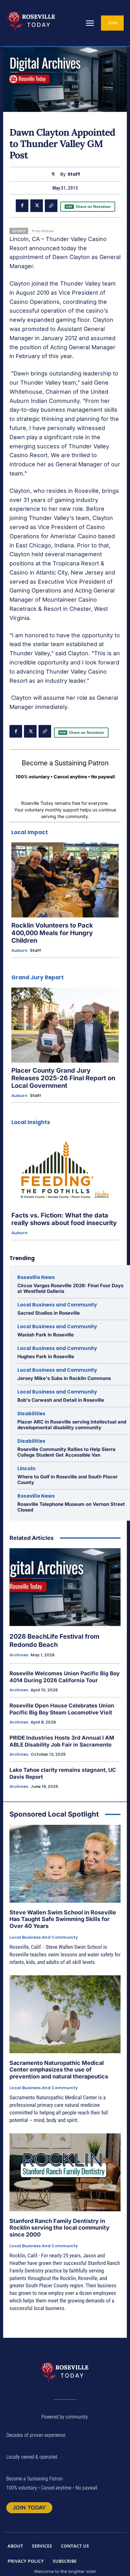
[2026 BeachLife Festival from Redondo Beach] (65, 1587)
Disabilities (31, 1414)
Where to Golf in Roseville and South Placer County (68, 1480)
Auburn (19, 951)
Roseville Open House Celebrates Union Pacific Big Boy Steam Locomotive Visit (62, 1709)
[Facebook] (22, 206)
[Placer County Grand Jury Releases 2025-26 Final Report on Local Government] (65, 1025)
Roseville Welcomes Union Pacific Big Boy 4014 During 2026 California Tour (65, 1677)
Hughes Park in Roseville (46, 1356)
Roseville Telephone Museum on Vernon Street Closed (71, 1507)
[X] (37, 206)
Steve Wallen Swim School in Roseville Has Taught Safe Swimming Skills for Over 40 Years (63, 1919)
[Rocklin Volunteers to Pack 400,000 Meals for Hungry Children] (65, 880)
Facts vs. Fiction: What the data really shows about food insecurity (64, 1219)
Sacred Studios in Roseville (49, 1313)
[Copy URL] (51, 206)
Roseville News (36, 1277)
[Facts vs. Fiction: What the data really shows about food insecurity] (65, 1170)
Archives (19, 1655)
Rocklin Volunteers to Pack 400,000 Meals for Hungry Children (52, 933)
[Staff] (55, 174)
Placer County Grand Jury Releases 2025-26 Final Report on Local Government (63, 1078)
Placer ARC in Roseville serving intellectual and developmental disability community (72, 1425)
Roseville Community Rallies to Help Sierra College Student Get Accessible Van (66, 1452)
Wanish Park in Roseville (46, 1335)
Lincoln (26, 1468)
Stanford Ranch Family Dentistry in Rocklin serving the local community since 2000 (59, 2228)
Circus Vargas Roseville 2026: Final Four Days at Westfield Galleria (70, 1288)
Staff (74, 174)
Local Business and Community (57, 1305)
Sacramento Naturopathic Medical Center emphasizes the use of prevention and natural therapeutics (59, 2070)
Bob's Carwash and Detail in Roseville (61, 1400)
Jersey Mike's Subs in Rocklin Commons (64, 1378)
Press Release (43, 231)
